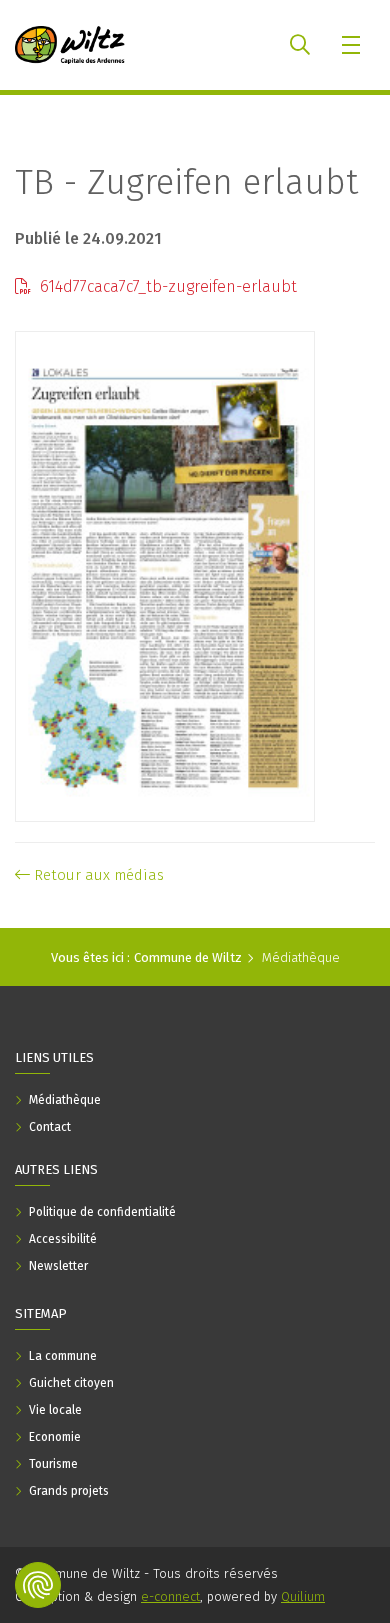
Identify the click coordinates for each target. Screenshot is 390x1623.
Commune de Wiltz (188, 957)
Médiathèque (301, 957)
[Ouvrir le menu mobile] (352, 45)
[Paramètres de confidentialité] (38, 1585)
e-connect (170, 1596)
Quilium (303, 1596)
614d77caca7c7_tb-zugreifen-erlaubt (166, 286)
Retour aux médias (97, 875)
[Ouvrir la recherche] (300, 45)
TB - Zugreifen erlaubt (186, 182)
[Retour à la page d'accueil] (70, 45)
